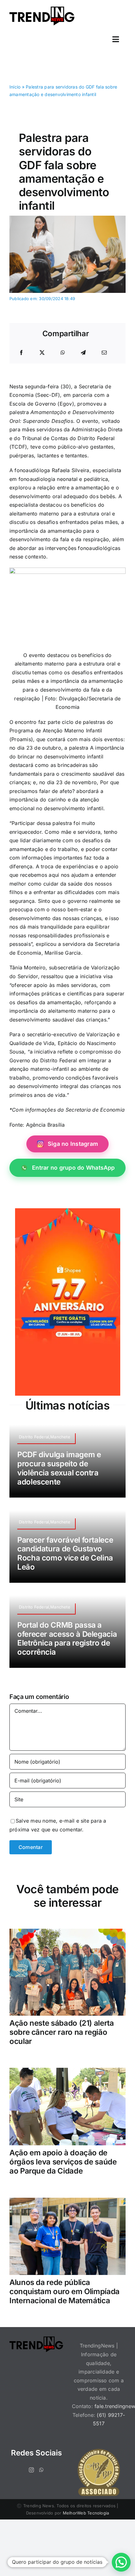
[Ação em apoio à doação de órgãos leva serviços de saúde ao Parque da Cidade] (67, 2072)
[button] (121, 2562)
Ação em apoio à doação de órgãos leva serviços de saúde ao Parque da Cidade (63, 2162)
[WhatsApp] (63, 353)
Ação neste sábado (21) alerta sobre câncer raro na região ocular (62, 2032)
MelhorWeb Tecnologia (86, 2513)
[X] (42, 353)
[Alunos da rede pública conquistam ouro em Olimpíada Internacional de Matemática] (67, 2202)
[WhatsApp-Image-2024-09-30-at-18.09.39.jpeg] (67, 218)
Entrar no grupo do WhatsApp (73, 1168)
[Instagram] (31, 2470)
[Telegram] (83, 353)
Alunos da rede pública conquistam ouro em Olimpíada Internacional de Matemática (65, 2291)
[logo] (42, 9)
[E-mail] (104, 353)
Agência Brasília (46, 1125)
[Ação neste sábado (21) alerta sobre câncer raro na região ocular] (67, 1933)
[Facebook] (21, 353)
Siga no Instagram (73, 1144)
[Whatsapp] (41, 2470)
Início (15, 87)
